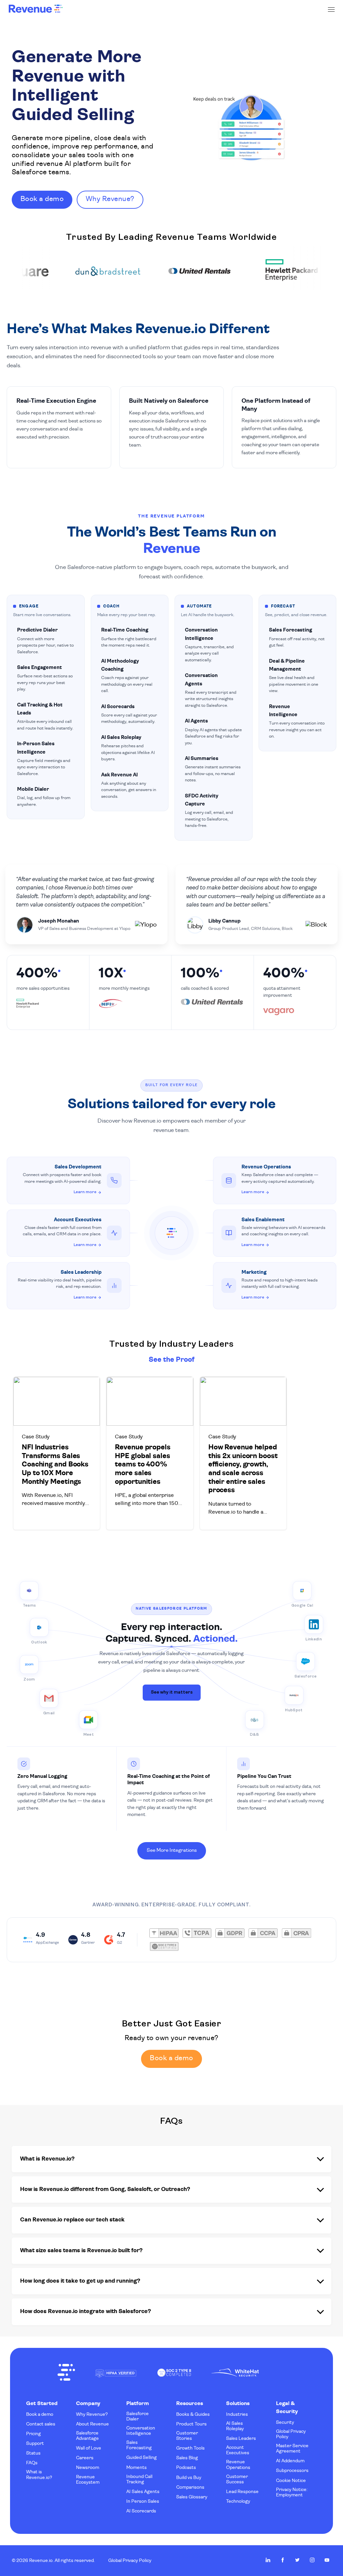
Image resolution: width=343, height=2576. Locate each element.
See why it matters (172, 1692)
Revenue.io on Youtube (327, 2560)
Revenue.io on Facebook (283, 2560)
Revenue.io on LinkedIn (268, 2560)
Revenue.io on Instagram (312, 2560)
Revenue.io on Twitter (297, 2560)
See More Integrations (172, 1851)
